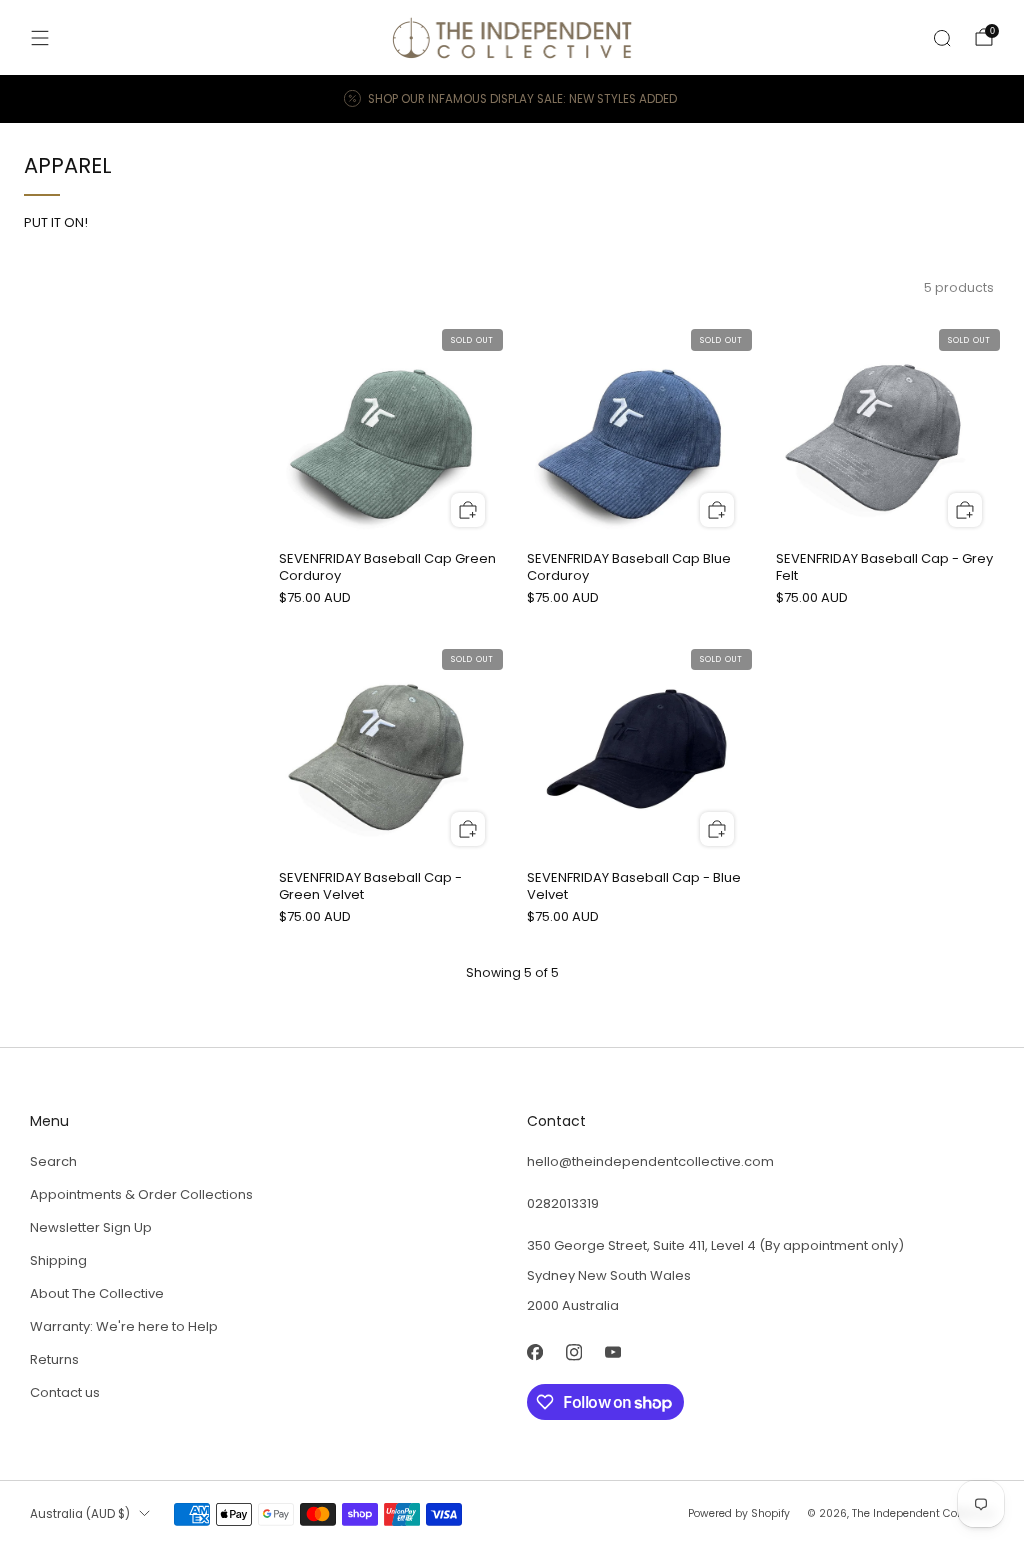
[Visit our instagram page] (573, 1352)
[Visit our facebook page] (534, 1352)
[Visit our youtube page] (612, 1352)
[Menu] (40, 38)
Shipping (58, 1260)
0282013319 (563, 1203)
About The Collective (97, 1293)
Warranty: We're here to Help (124, 1326)
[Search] (942, 38)
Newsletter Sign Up (91, 1227)
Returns (54, 1359)
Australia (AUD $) (80, 1514)
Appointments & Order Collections (141, 1194)
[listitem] (512, 99)
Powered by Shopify (739, 1513)
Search (53, 1161)
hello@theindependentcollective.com (650, 1161)
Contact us (65, 1392)
